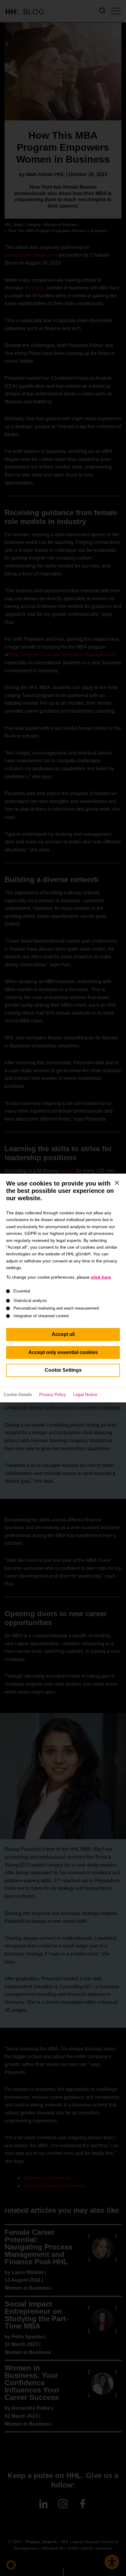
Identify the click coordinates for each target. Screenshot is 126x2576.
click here (101, 1277)
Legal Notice (85, 1394)
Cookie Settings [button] (63, 1370)
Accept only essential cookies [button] (63, 1352)
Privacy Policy (52, 1394)
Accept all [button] (63, 1334)
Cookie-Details (18, 1394)
